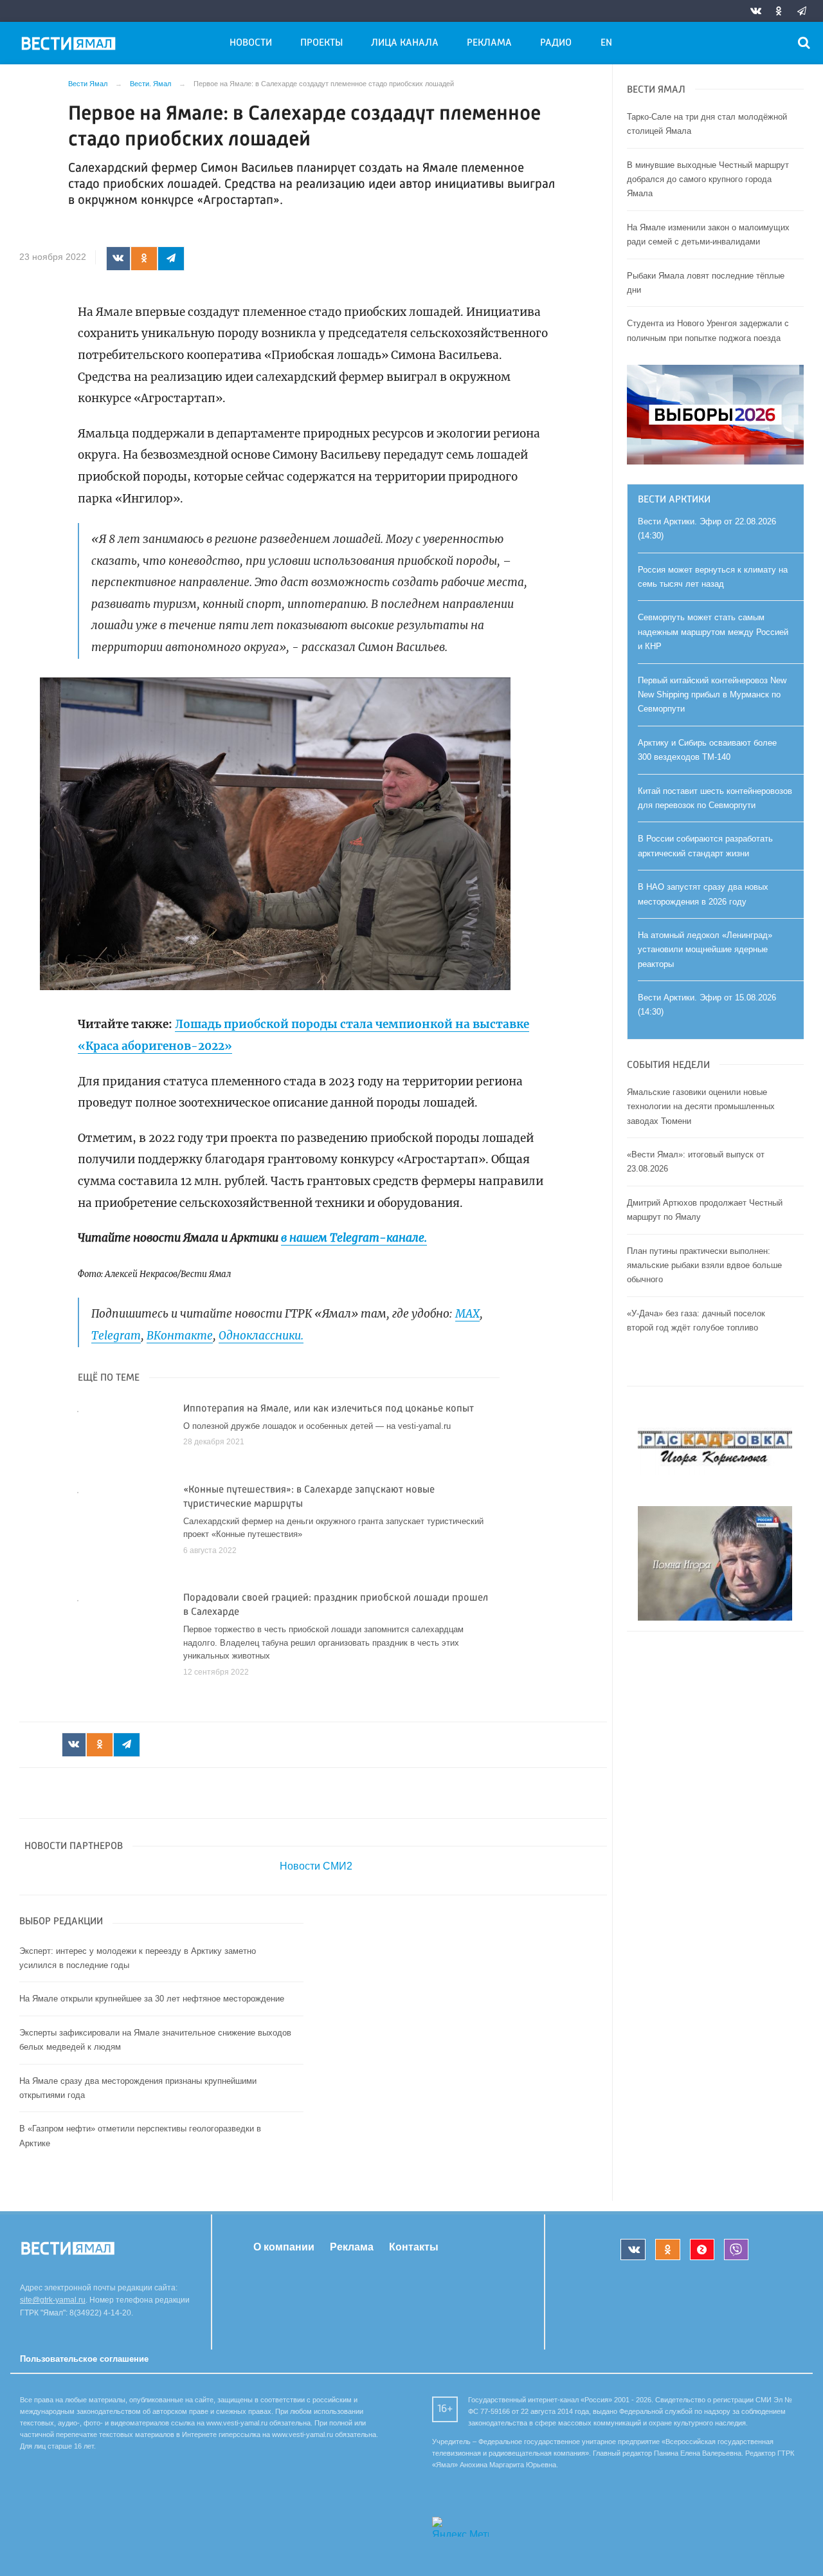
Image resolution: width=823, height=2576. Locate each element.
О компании (284, 2247)
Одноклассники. (261, 1336)
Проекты (321, 43)
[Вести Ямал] (71, 46)
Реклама (489, 43)
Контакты (414, 2247)
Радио (556, 43)
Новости (251, 43)
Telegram (116, 1336)
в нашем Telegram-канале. (354, 1238)
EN (606, 43)
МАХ (467, 1314)
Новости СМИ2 (316, 1866)
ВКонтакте (180, 1336)
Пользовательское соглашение (84, 2359)
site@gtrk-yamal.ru (53, 2300)
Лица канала (405, 43)
